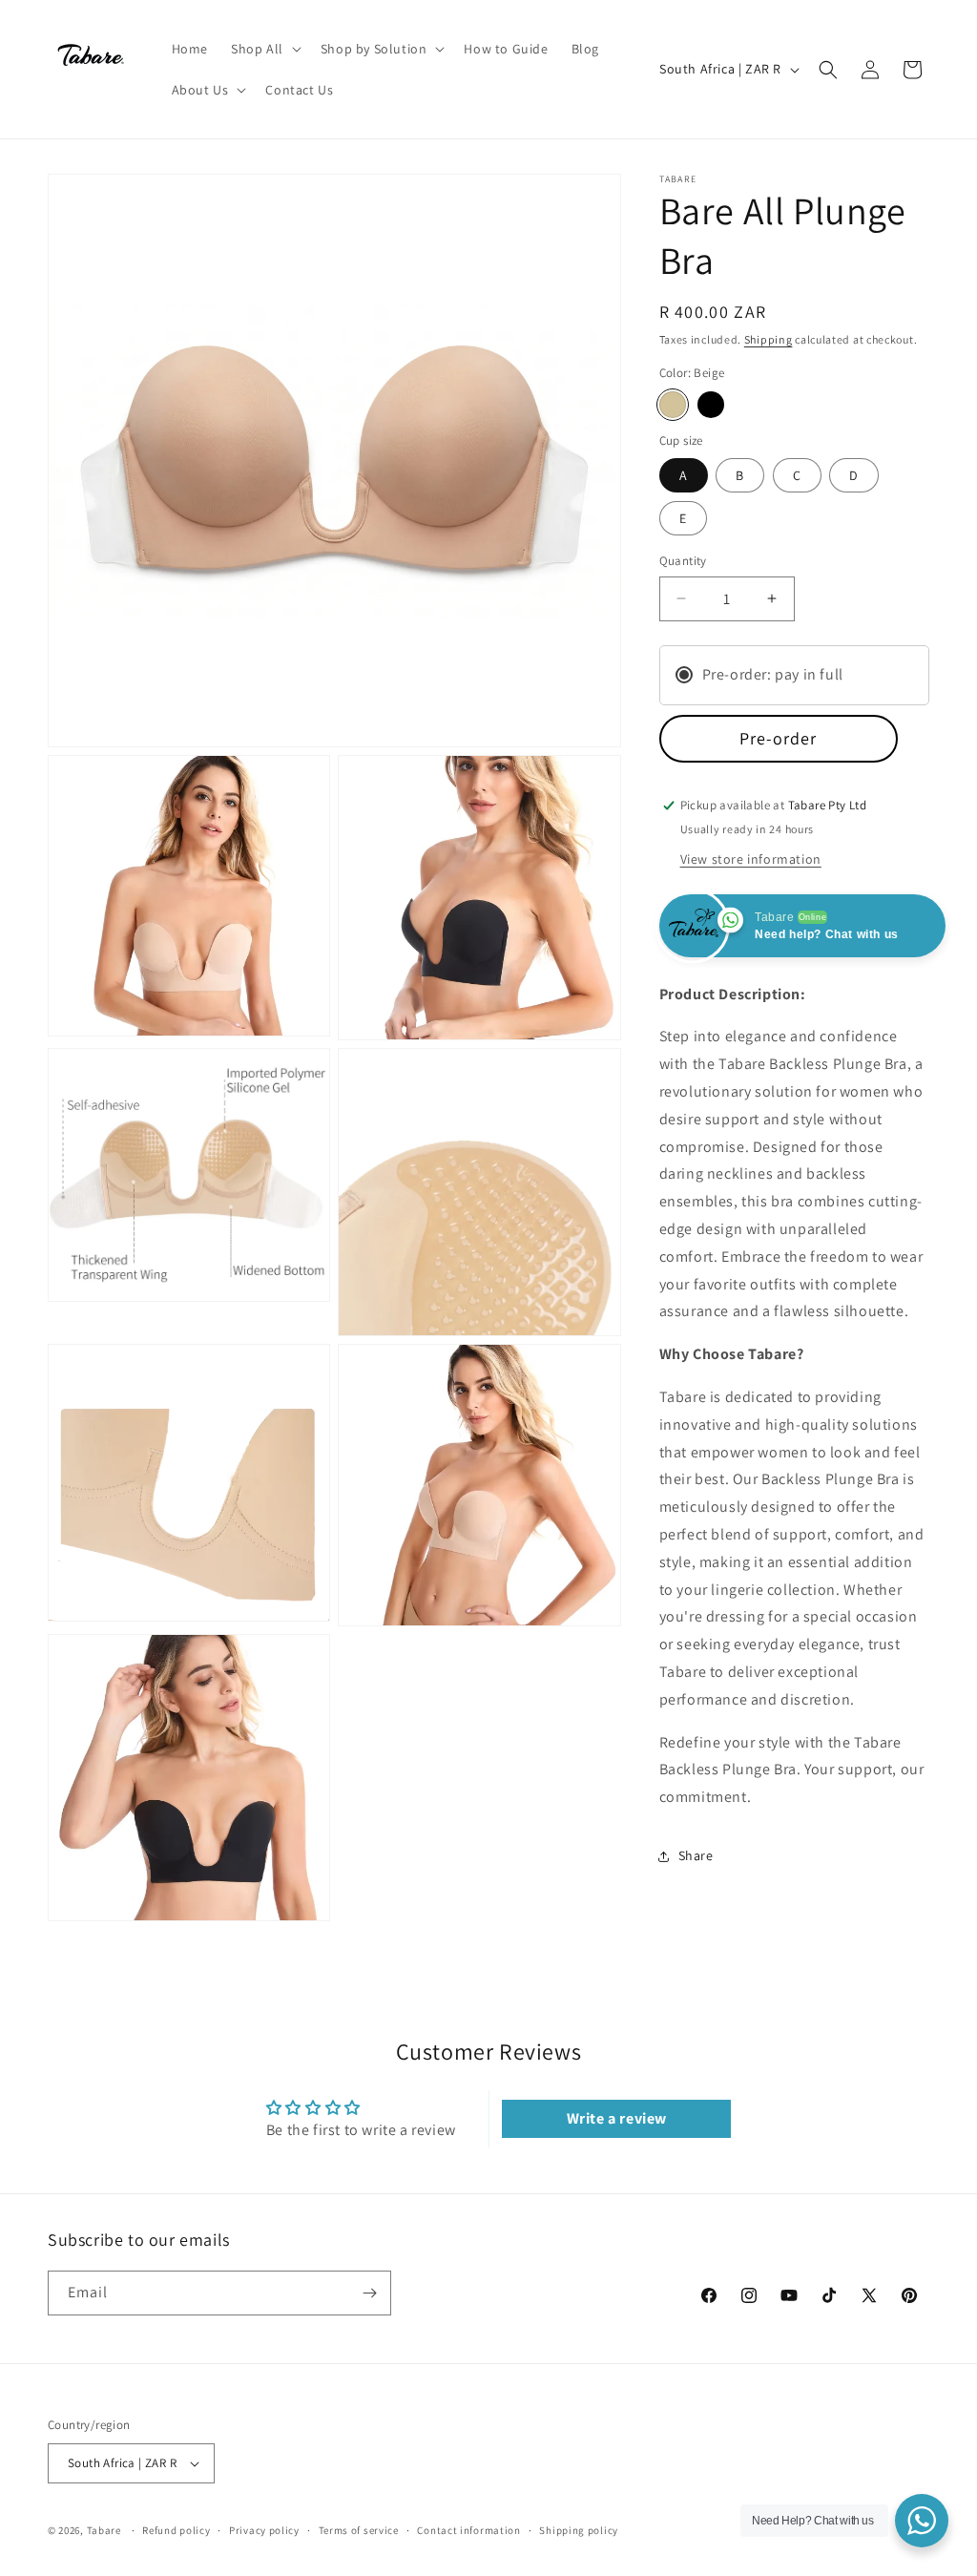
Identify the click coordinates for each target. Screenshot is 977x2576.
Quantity (683, 561)
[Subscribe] (369, 2293)
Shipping (769, 339)
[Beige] (673, 405)
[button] (264, 49)
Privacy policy (264, 2530)
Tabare (104, 2530)
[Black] (711, 405)
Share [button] (696, 1855)
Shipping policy (579, 2530)
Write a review (617, 2118)
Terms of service (359, 2530)
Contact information (468, 2530)
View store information (751, 859)
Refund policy (176, 2530)
